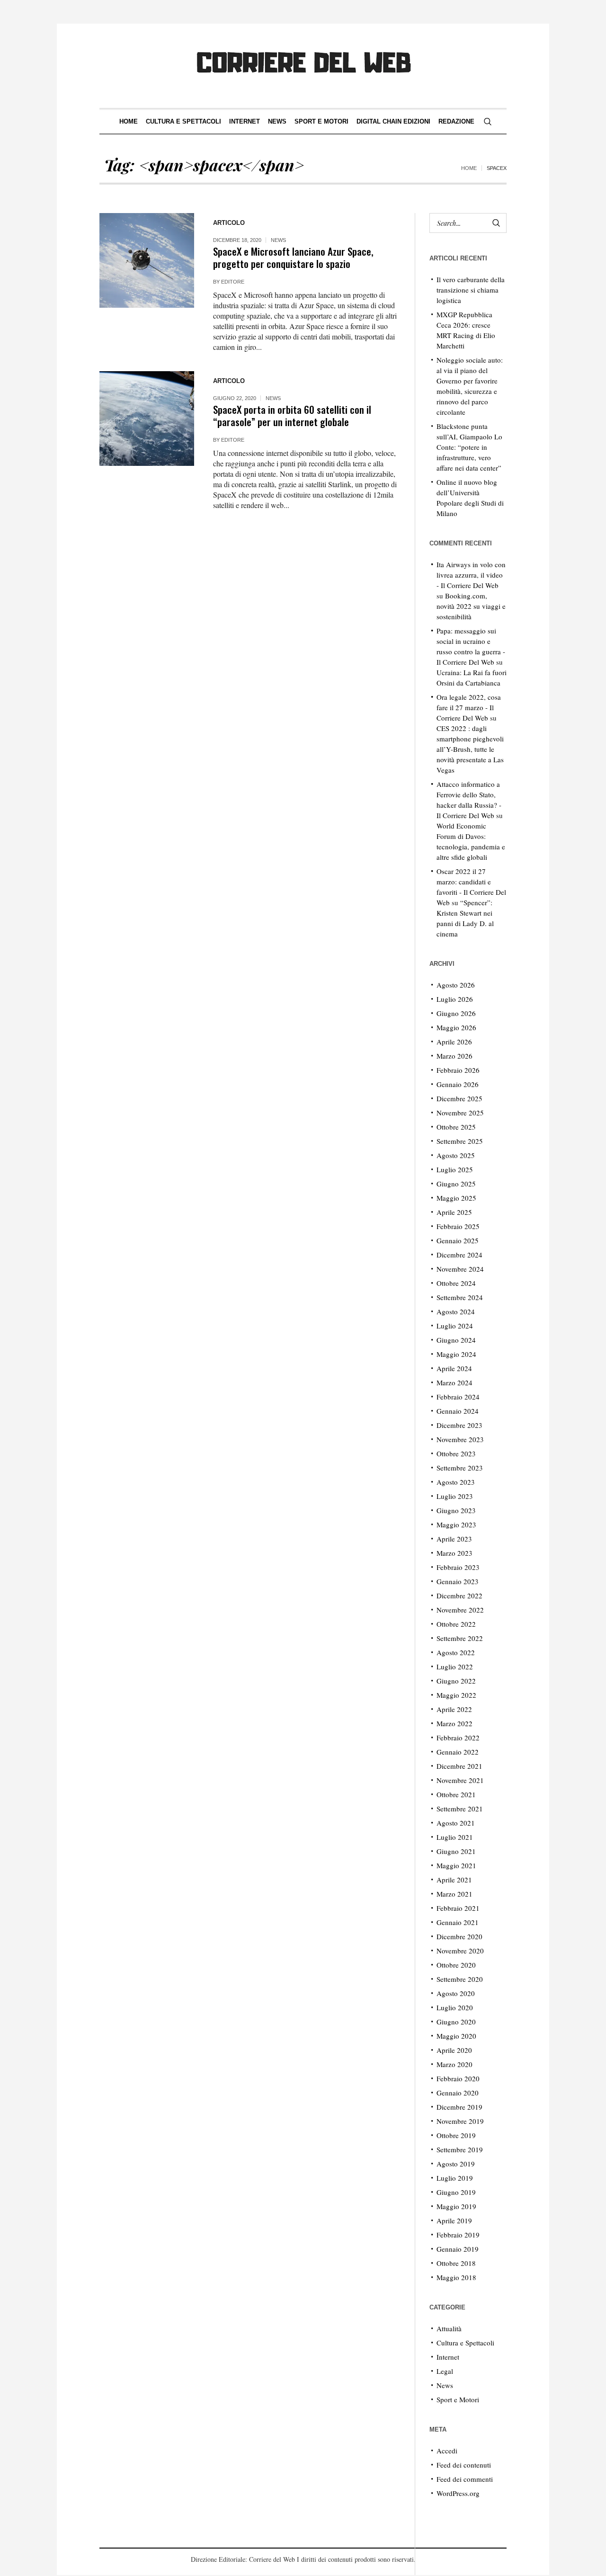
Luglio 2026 (455, 999)
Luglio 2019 (455, 2178)
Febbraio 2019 (458, 2235)
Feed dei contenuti (464, 2465)
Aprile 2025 (454, 1212)
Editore (233, 282)
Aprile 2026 (454, 1042)
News (278, 240)
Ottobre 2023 (456, 1453)
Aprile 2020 (454, 2050)
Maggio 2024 (456, 1354)
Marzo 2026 (454, 1056)
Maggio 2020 (456, 2036)
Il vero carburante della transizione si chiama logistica (471, 290)
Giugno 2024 (456, 1340)
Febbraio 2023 (458, 1567)
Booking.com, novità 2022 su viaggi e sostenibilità (471, 606)
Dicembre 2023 (459, 1425)
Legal (445, 2371)
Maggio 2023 (456, 1524)
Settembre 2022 (460, 1638)
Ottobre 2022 (456, 1624)
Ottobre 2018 (456, 2263)
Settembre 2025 (460, 1141)
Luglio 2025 (455, 1169)
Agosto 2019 (456, 2164)
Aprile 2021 (454, 1880)
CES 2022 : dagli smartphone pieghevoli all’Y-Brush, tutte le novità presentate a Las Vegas (470, 749)
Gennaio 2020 (458, 2093)
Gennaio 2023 (458, 1581)
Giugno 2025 (456, 1184)
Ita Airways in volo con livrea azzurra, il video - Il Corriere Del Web (471, 575)
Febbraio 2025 (458, 1226)
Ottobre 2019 (456, 2135)
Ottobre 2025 (456, 1127)
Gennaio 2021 (458, 1922)
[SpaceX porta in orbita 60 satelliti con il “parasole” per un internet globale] (147, 419)
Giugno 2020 (456, 2022)
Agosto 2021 (456, 1823)
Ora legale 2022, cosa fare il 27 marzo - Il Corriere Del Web (469, 707)
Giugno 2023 (456, 1510)
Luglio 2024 (455, 1326)
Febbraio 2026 (458, 1070)
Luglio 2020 (455, 2007)
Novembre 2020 (460, 1951)
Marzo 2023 (454, 1553)
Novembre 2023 (460, 1439)
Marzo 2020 (454, 2064)
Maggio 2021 (456, 1865)
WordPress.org (458, 2493)
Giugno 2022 (456, 1681)
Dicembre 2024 (459, 1255)
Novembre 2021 (460, 1780)
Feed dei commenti (465, 2479)
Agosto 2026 (456, 985)
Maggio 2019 (456, 2206)
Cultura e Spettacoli (465, 2343)
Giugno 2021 (456, 1851)
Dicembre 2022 (459, 1596)
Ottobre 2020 (456, 1965)
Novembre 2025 (460, 1113)
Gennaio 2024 (458, 1411)
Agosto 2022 (456, 1652)
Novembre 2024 (460, 1269)
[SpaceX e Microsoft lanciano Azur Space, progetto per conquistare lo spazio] (147, 260)
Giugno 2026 (456, 1013)
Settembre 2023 (460, 1468)
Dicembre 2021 (459, 1766)
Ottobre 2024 (456, 1283)
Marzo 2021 (454, 1894)
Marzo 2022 (454, 1723)
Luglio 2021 (455, 1837)
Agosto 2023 (456, 1482)
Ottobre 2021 (456, 1794)
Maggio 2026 (456, 1027)
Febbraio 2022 (458, 1738)
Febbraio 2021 (458, 1908)
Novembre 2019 (460, 2121)
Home (469, 168)
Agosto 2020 (456, 1993)
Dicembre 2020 (459, 1936)
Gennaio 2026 (458, 1084)
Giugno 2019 (456, 2192)
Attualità (449, 2328)
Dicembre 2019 (459, 2107)
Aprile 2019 (454, 2220)
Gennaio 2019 (458, 2249)
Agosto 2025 (456, 1155)
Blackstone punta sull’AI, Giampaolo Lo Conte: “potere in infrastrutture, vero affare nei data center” (469, 447)
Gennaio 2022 (458, 1752)
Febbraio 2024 (458, 1397)
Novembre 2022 (460, 1610)
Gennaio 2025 (458, 1240)
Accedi (447, 2451)
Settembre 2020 (460, 1979)
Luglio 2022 (455, 1667)
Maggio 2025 (456, 1198)
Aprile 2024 (454, 1368)
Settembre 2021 (460, 1809)
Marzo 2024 (454, 1382)
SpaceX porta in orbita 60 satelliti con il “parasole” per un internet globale (292, 415)
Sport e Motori (458, 2399)
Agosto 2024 (456, 1311)
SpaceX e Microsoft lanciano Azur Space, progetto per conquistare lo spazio (293, 257)
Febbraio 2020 (458, 2078)
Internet (448, 2357)
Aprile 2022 (454, 1709)
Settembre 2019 (460, 2149)
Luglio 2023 (455, 1496)
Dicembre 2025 (459, 1098)
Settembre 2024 (460, 1297)
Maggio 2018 (456, 2277)
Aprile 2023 (454, 1539)
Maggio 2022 (456, 1695)
